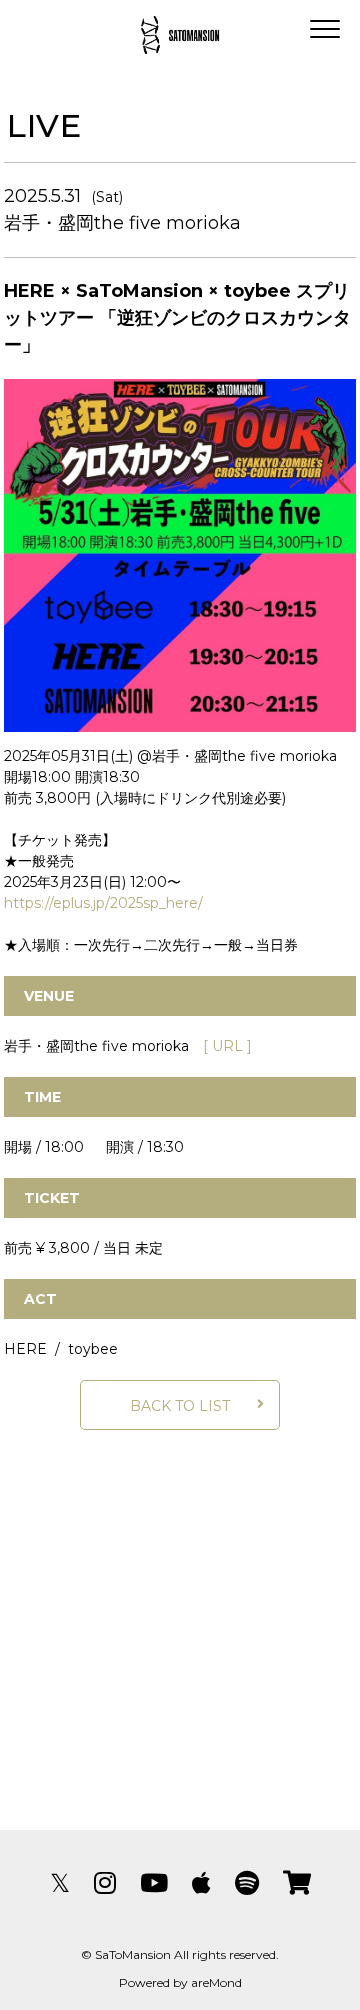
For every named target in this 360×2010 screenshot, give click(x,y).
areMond (216, 1982)
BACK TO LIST (180, 1406)
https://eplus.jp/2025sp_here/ (103, 903)
